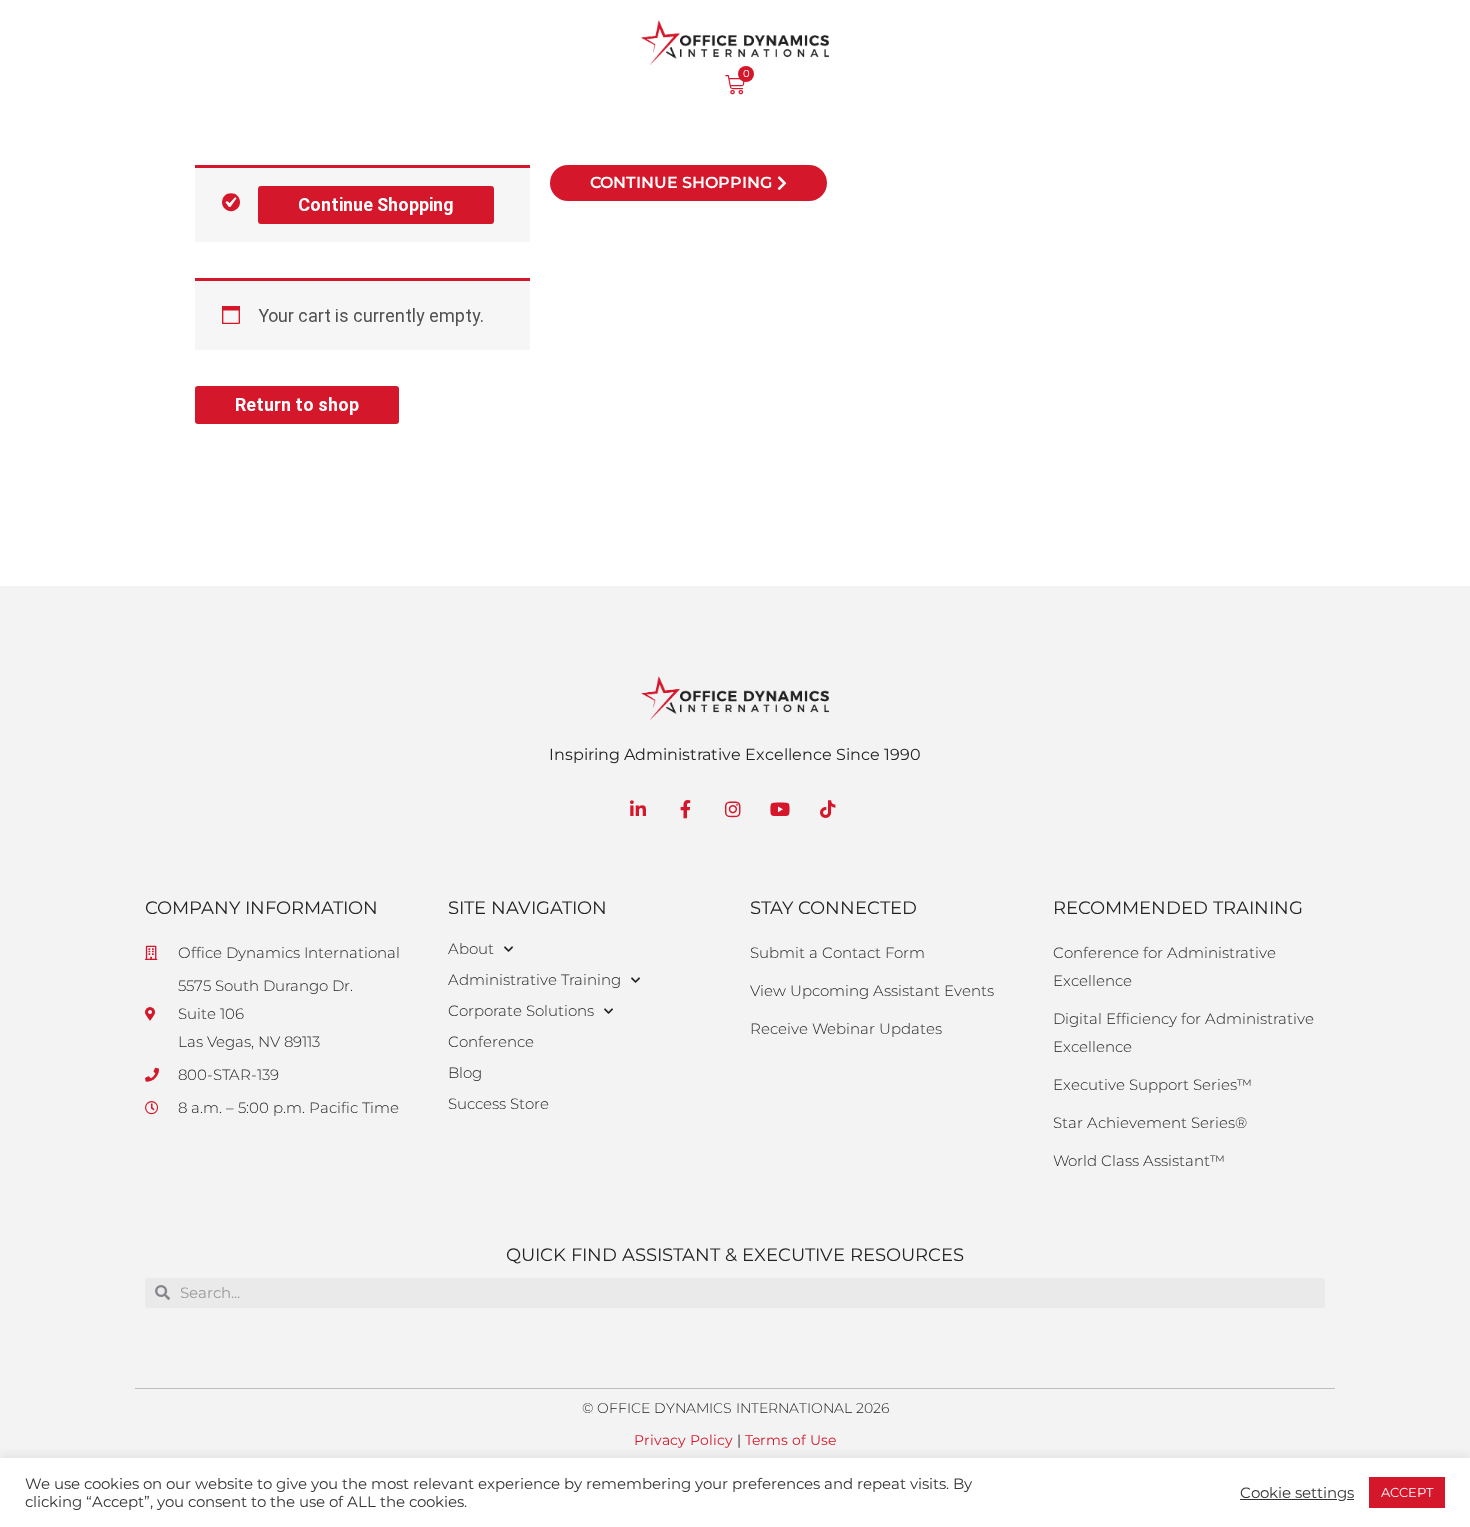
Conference (491, 1041)
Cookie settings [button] (1297, 1493)
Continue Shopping (376, 204)
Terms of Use (790, 1440)
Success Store (498, 1103)
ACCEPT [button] (1407, 1492)
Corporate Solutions (521, 1010)
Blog (465, 1072)
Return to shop (297, 404)
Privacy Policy (683, 1440)
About (471, 948)
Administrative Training (534, 979)
